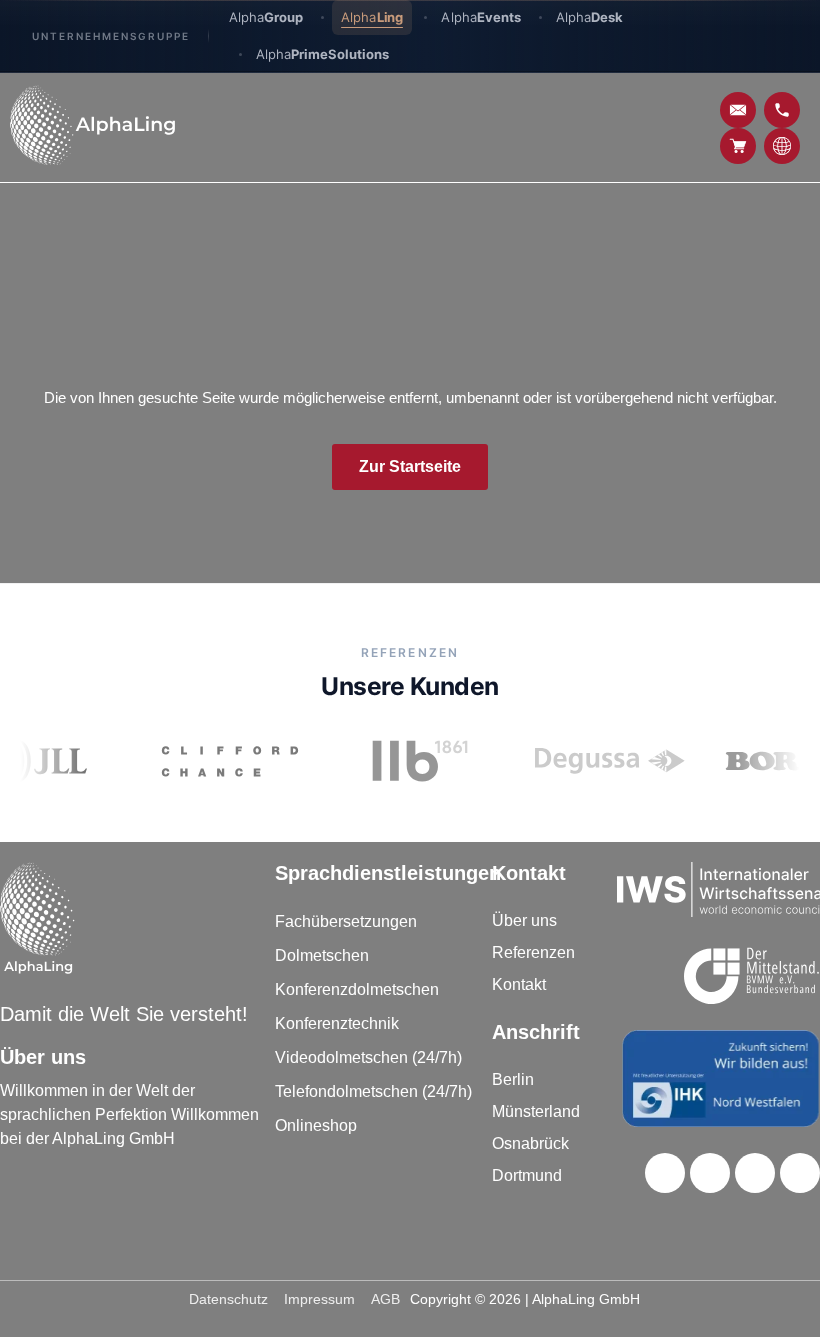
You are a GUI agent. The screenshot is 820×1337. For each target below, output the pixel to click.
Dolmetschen (322, 955)
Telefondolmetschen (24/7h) (373, 1091)
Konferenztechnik (337, 1023)
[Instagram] (755, 1173)
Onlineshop (316, 1125)
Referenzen (533, 952)
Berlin (513, 1079)
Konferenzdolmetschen (357, 989)
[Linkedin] (710, 1173)
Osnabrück (530, 1143)
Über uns (524, 920)
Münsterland (536, 1111)
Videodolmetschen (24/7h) (368, 1057)
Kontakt (519, 984)
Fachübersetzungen (346, 921)
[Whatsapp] (800, 1173)
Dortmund (527, 1175)
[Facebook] (665, 1173)
